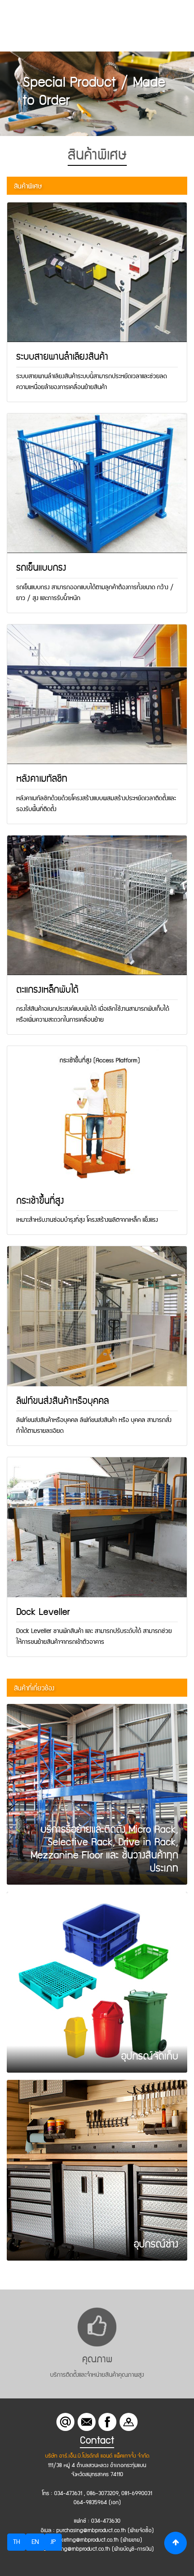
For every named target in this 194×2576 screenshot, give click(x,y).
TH (16, 2542)
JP (53, 2542)
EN (35, 2542)
